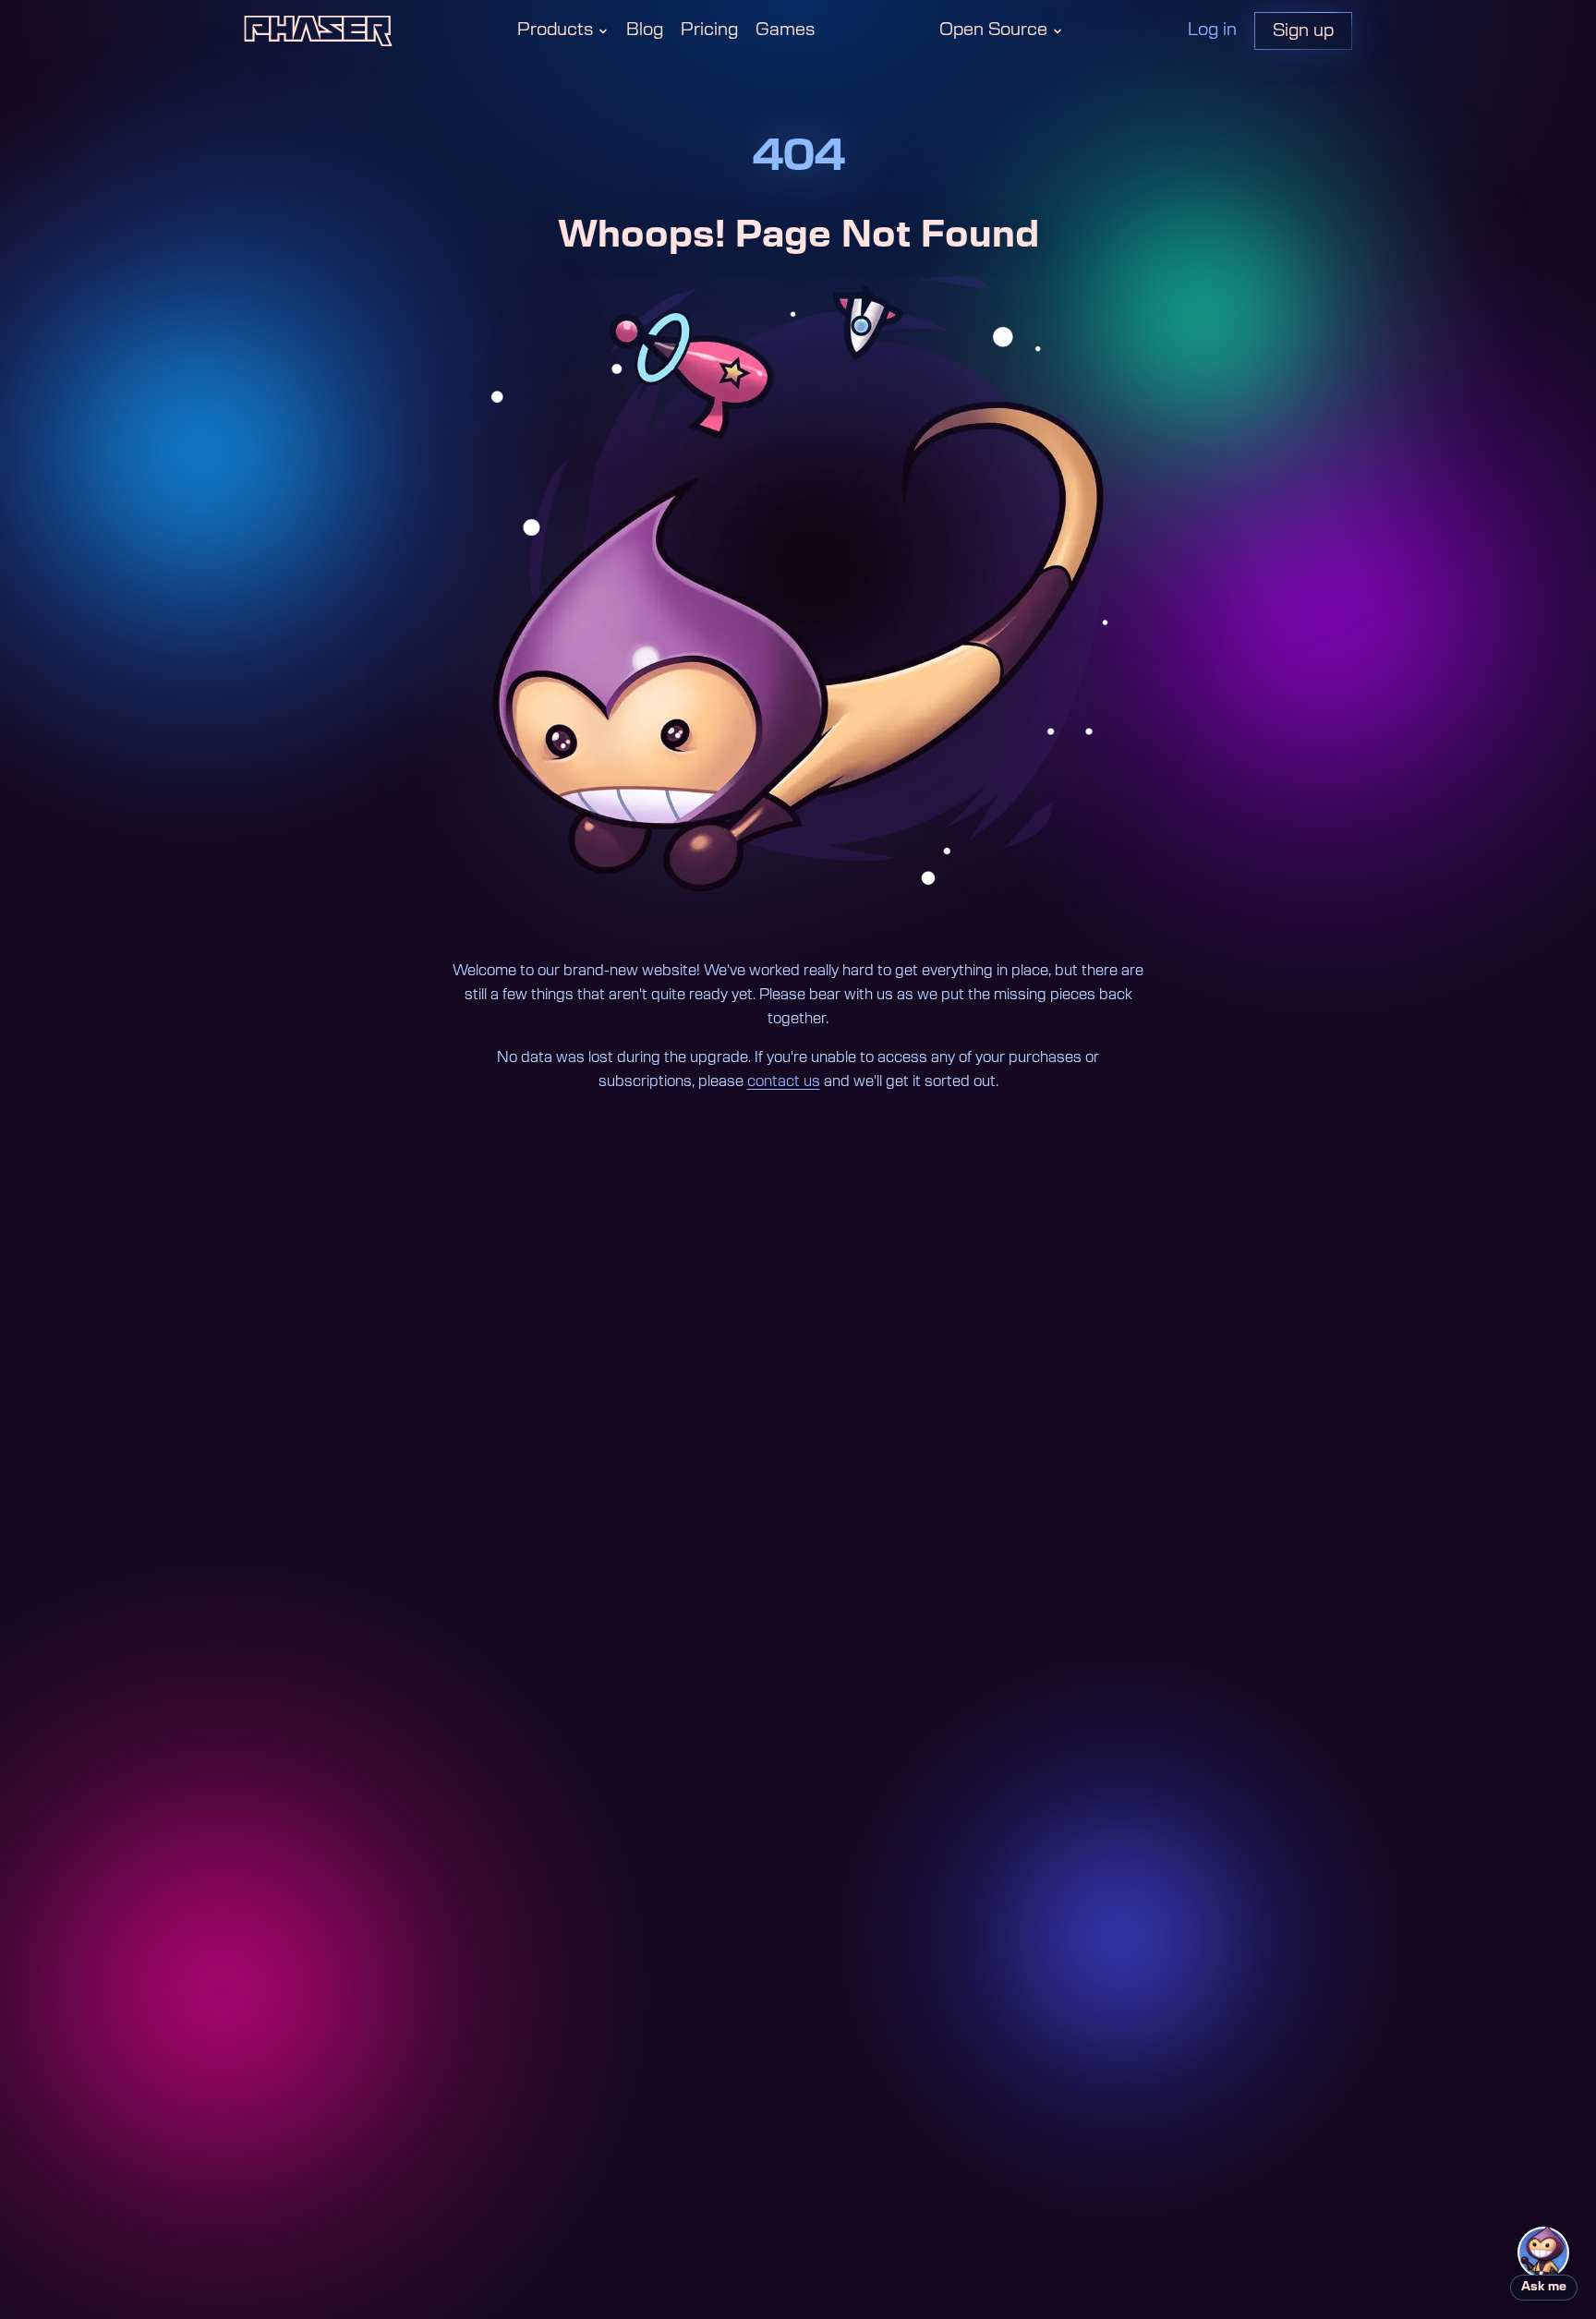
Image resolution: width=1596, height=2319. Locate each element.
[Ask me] (1543, 2253)
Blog (645, 30)
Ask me (1544, 2287)
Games (785, 30)
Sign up (1303, 31)
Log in (1212, 30)
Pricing (709, 30)
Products (555, 30)
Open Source (993, 30)
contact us (784, 1081)
